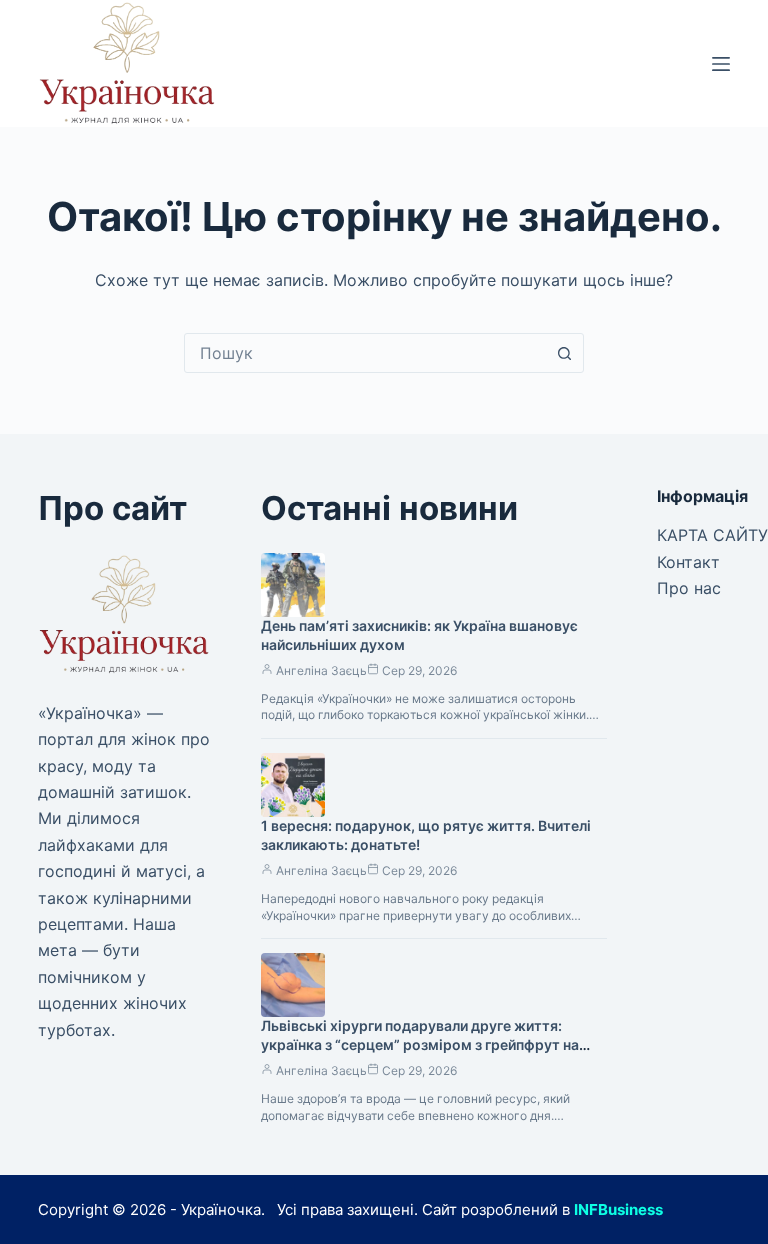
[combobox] (365, 353)
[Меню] (721, 64)
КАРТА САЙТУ (712, 535)
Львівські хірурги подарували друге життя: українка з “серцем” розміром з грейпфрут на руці (420, 1044)
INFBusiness (618, 1209)
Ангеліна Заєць (321, 670)
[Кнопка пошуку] (564, 353)
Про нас (689, 588)
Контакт (688, 562)
